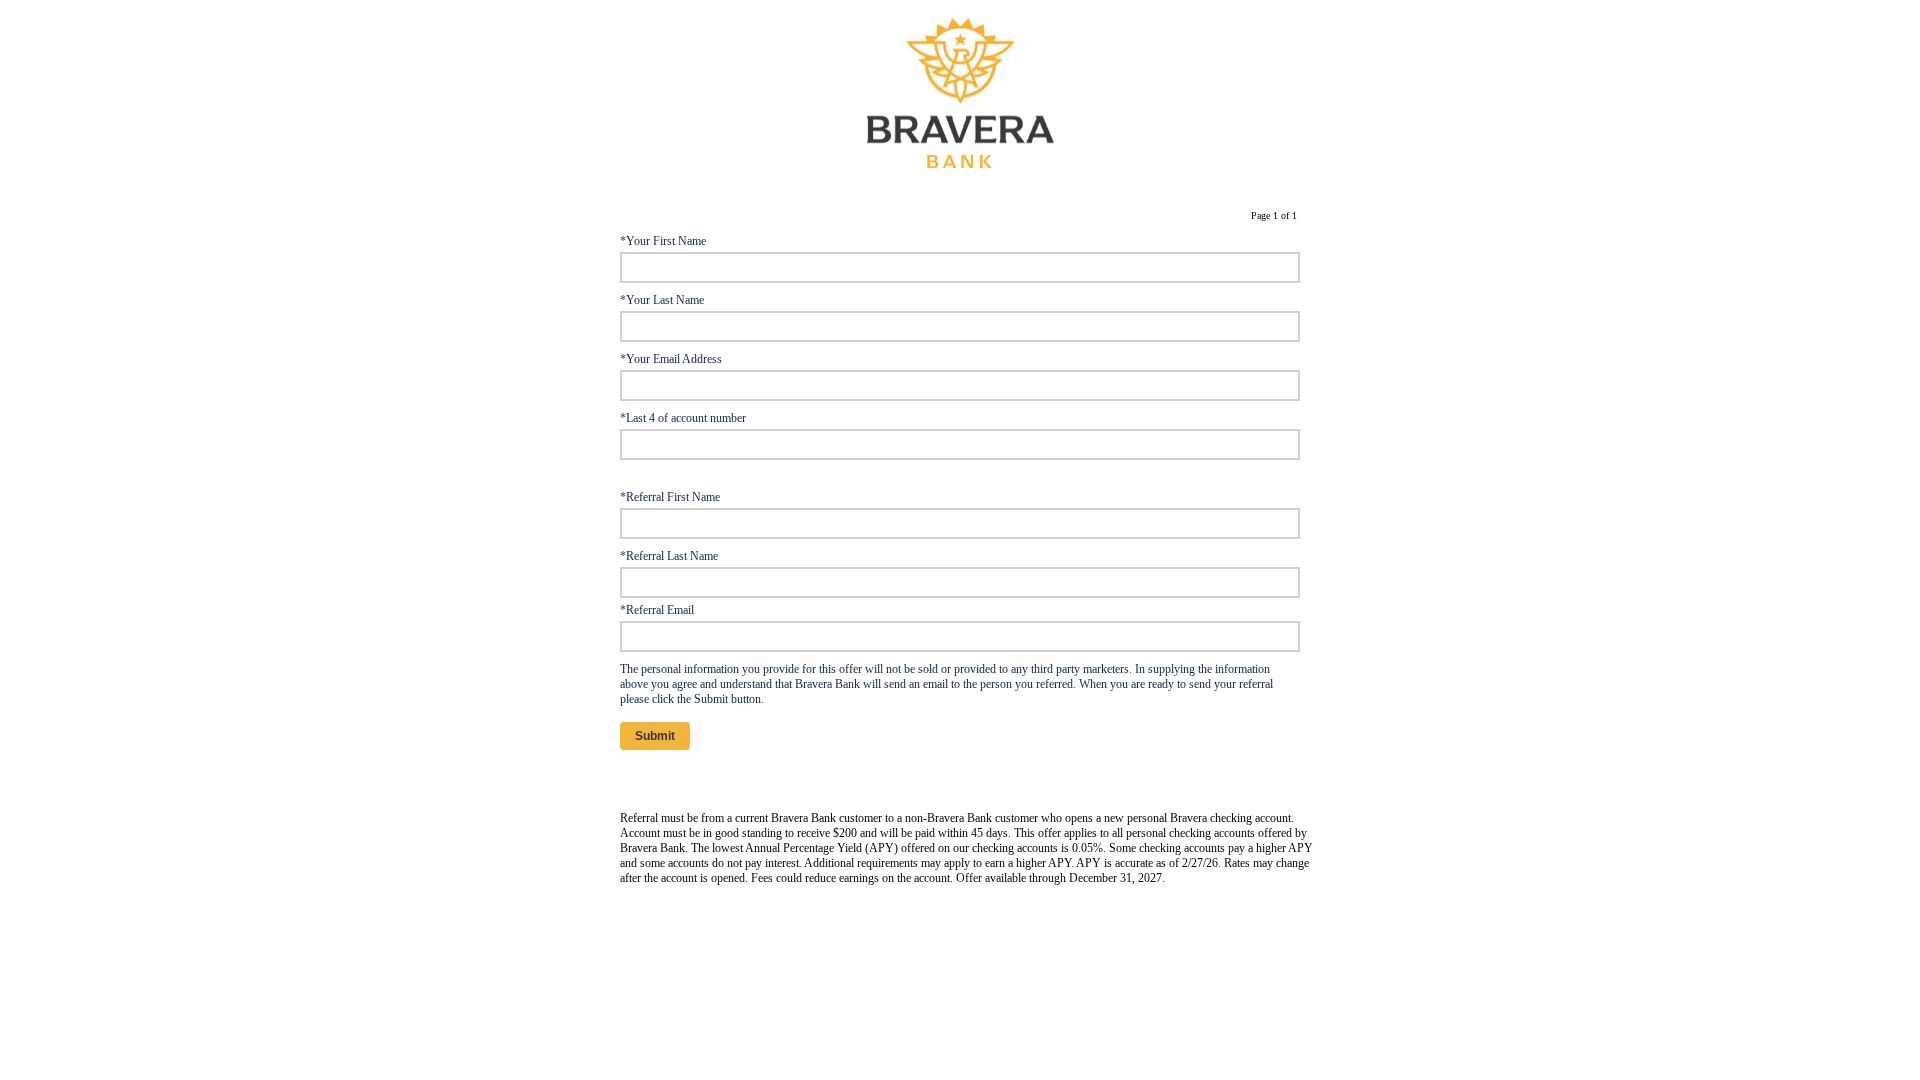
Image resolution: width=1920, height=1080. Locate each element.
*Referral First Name (670, 497)
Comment (643, 778)
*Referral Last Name (669, 556)
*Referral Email (657, 610)
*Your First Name (663, 241)
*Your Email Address (671, 359)
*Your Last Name (662, 300)
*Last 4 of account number (683, 418)
